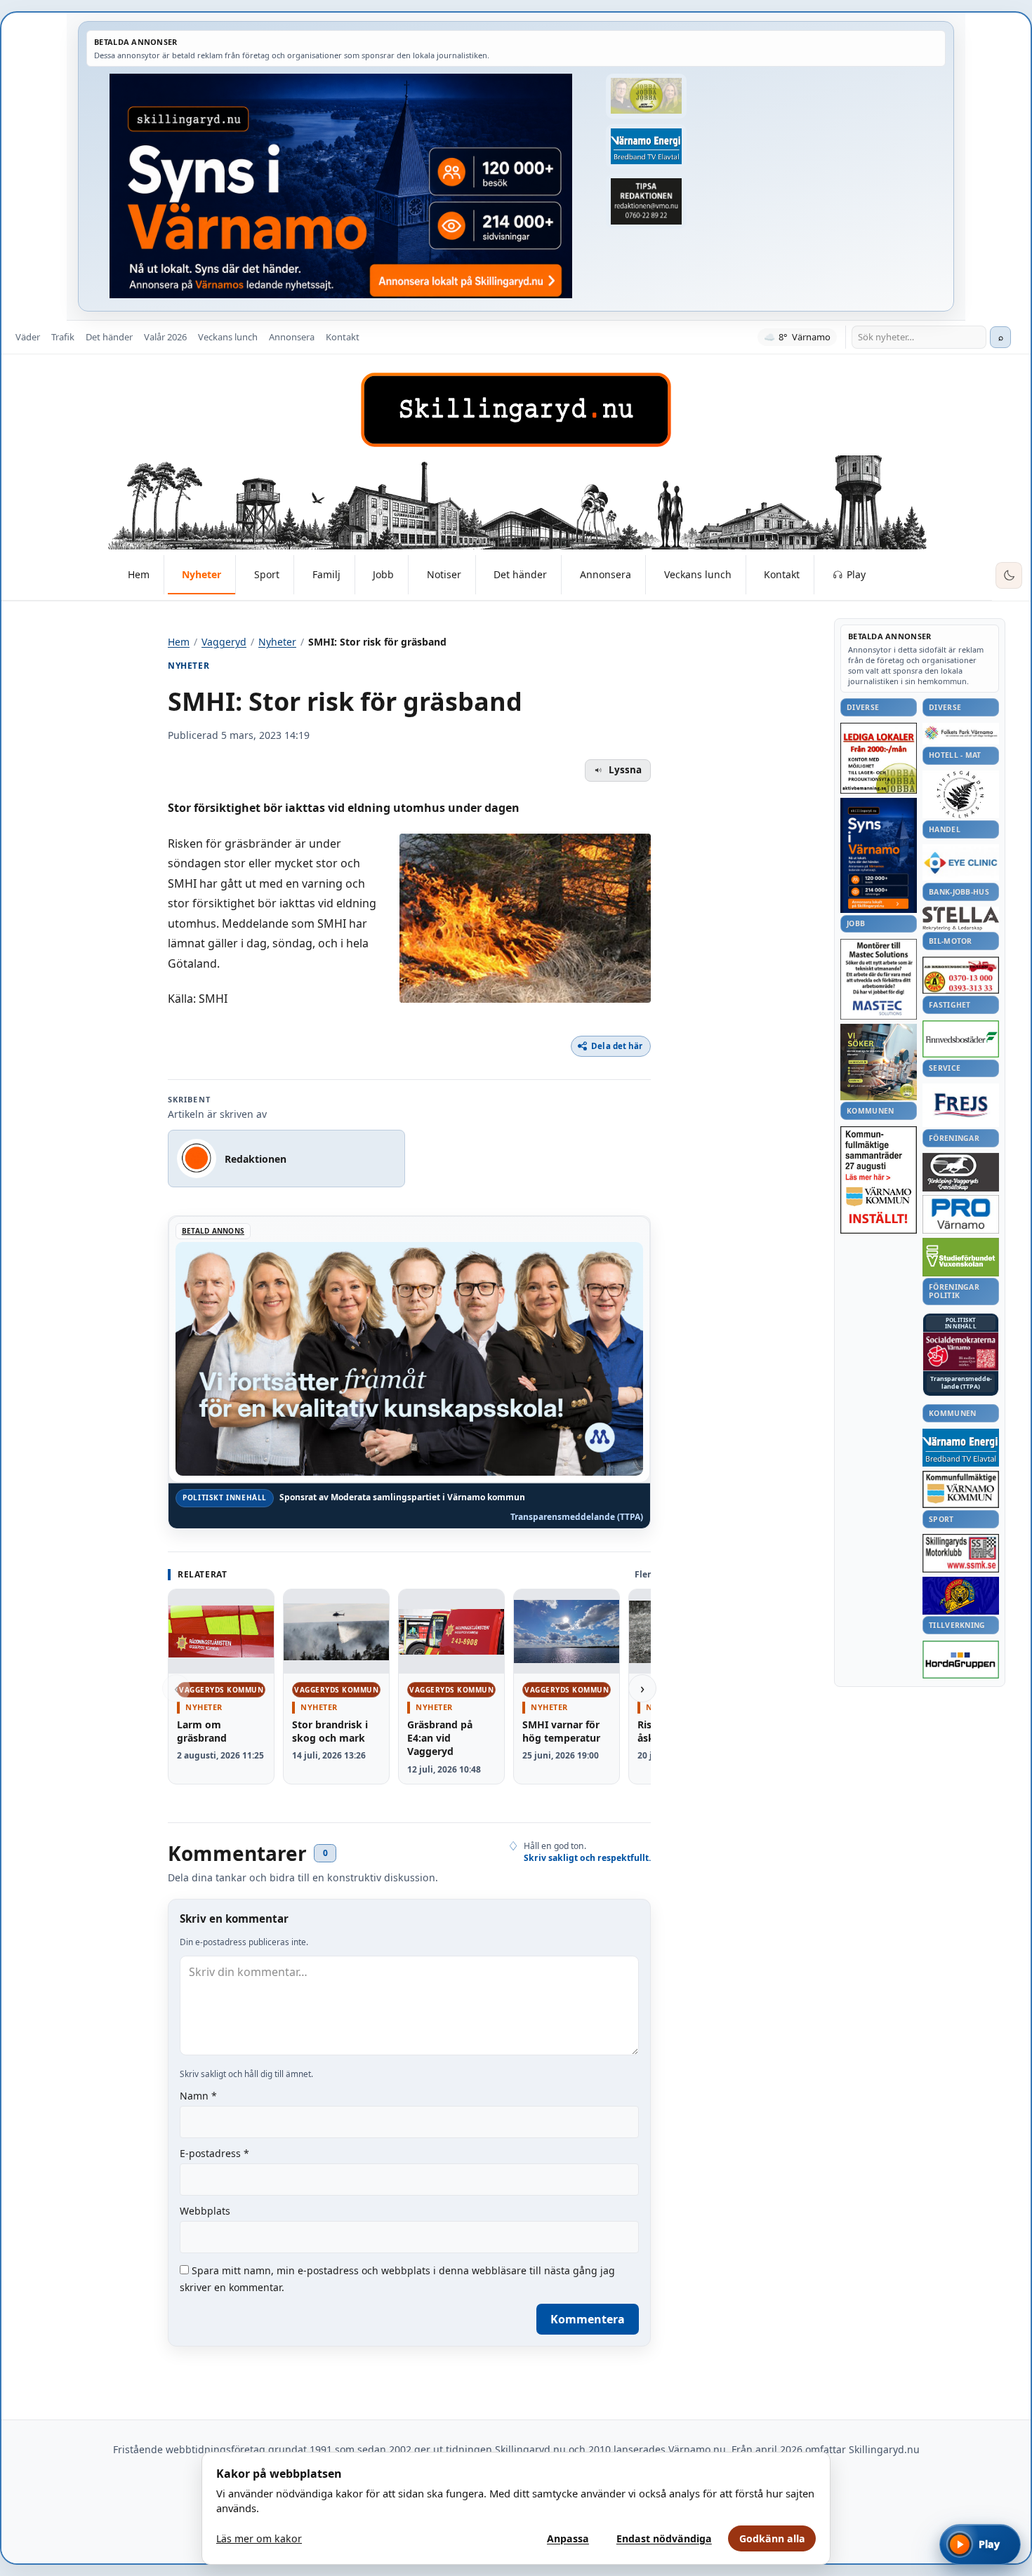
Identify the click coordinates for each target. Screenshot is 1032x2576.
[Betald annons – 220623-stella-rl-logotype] (961, 918)
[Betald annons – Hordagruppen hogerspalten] (961, 1660)
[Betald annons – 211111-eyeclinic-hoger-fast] (961, 862)
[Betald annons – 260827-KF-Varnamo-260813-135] (879, 1180)
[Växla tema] (1009, 575)
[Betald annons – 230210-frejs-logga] (961, 1105)
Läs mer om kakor (259, 2538)
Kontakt (343, 337)
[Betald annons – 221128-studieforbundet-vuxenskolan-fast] (961, 1257)
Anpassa (568, 2538)
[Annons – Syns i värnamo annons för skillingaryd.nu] (341, 186)
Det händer (109, 337)
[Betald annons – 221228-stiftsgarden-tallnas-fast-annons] (961, 794)
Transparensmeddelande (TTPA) (577, 1517)
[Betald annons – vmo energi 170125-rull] (961, 1448)
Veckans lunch (228, 337)
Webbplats (205, 2211)
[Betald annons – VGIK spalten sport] (961, 1596)
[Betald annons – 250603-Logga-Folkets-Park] (961, 734)
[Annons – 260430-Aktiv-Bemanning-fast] (646, 96)
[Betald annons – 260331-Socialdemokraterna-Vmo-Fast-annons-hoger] (961, 1352)
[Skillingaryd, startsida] (516, 410)
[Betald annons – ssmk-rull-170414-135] (961, 1553)
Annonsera (292, 337)
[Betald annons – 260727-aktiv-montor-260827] (879, 1062)
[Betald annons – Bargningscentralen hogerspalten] (961, 975)
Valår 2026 (165, 337)
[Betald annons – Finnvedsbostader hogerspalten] (961, 1039)
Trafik (63, 337)
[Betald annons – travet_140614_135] (961, 1172)
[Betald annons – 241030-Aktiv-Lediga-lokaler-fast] (879, 759)
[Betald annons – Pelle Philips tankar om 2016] (646, 147)
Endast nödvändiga (664, 2538)
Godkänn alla (772, 2538)
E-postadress (214, 2153)
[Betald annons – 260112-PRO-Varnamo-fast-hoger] (961, 1214)
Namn (198, 2096)
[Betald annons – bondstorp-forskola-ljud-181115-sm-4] (646, 201)
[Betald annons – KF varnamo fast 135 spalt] (961, 1489)
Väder (28, 337)
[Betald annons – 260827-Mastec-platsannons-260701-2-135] (879, 979)
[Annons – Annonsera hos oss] (879, 855)
